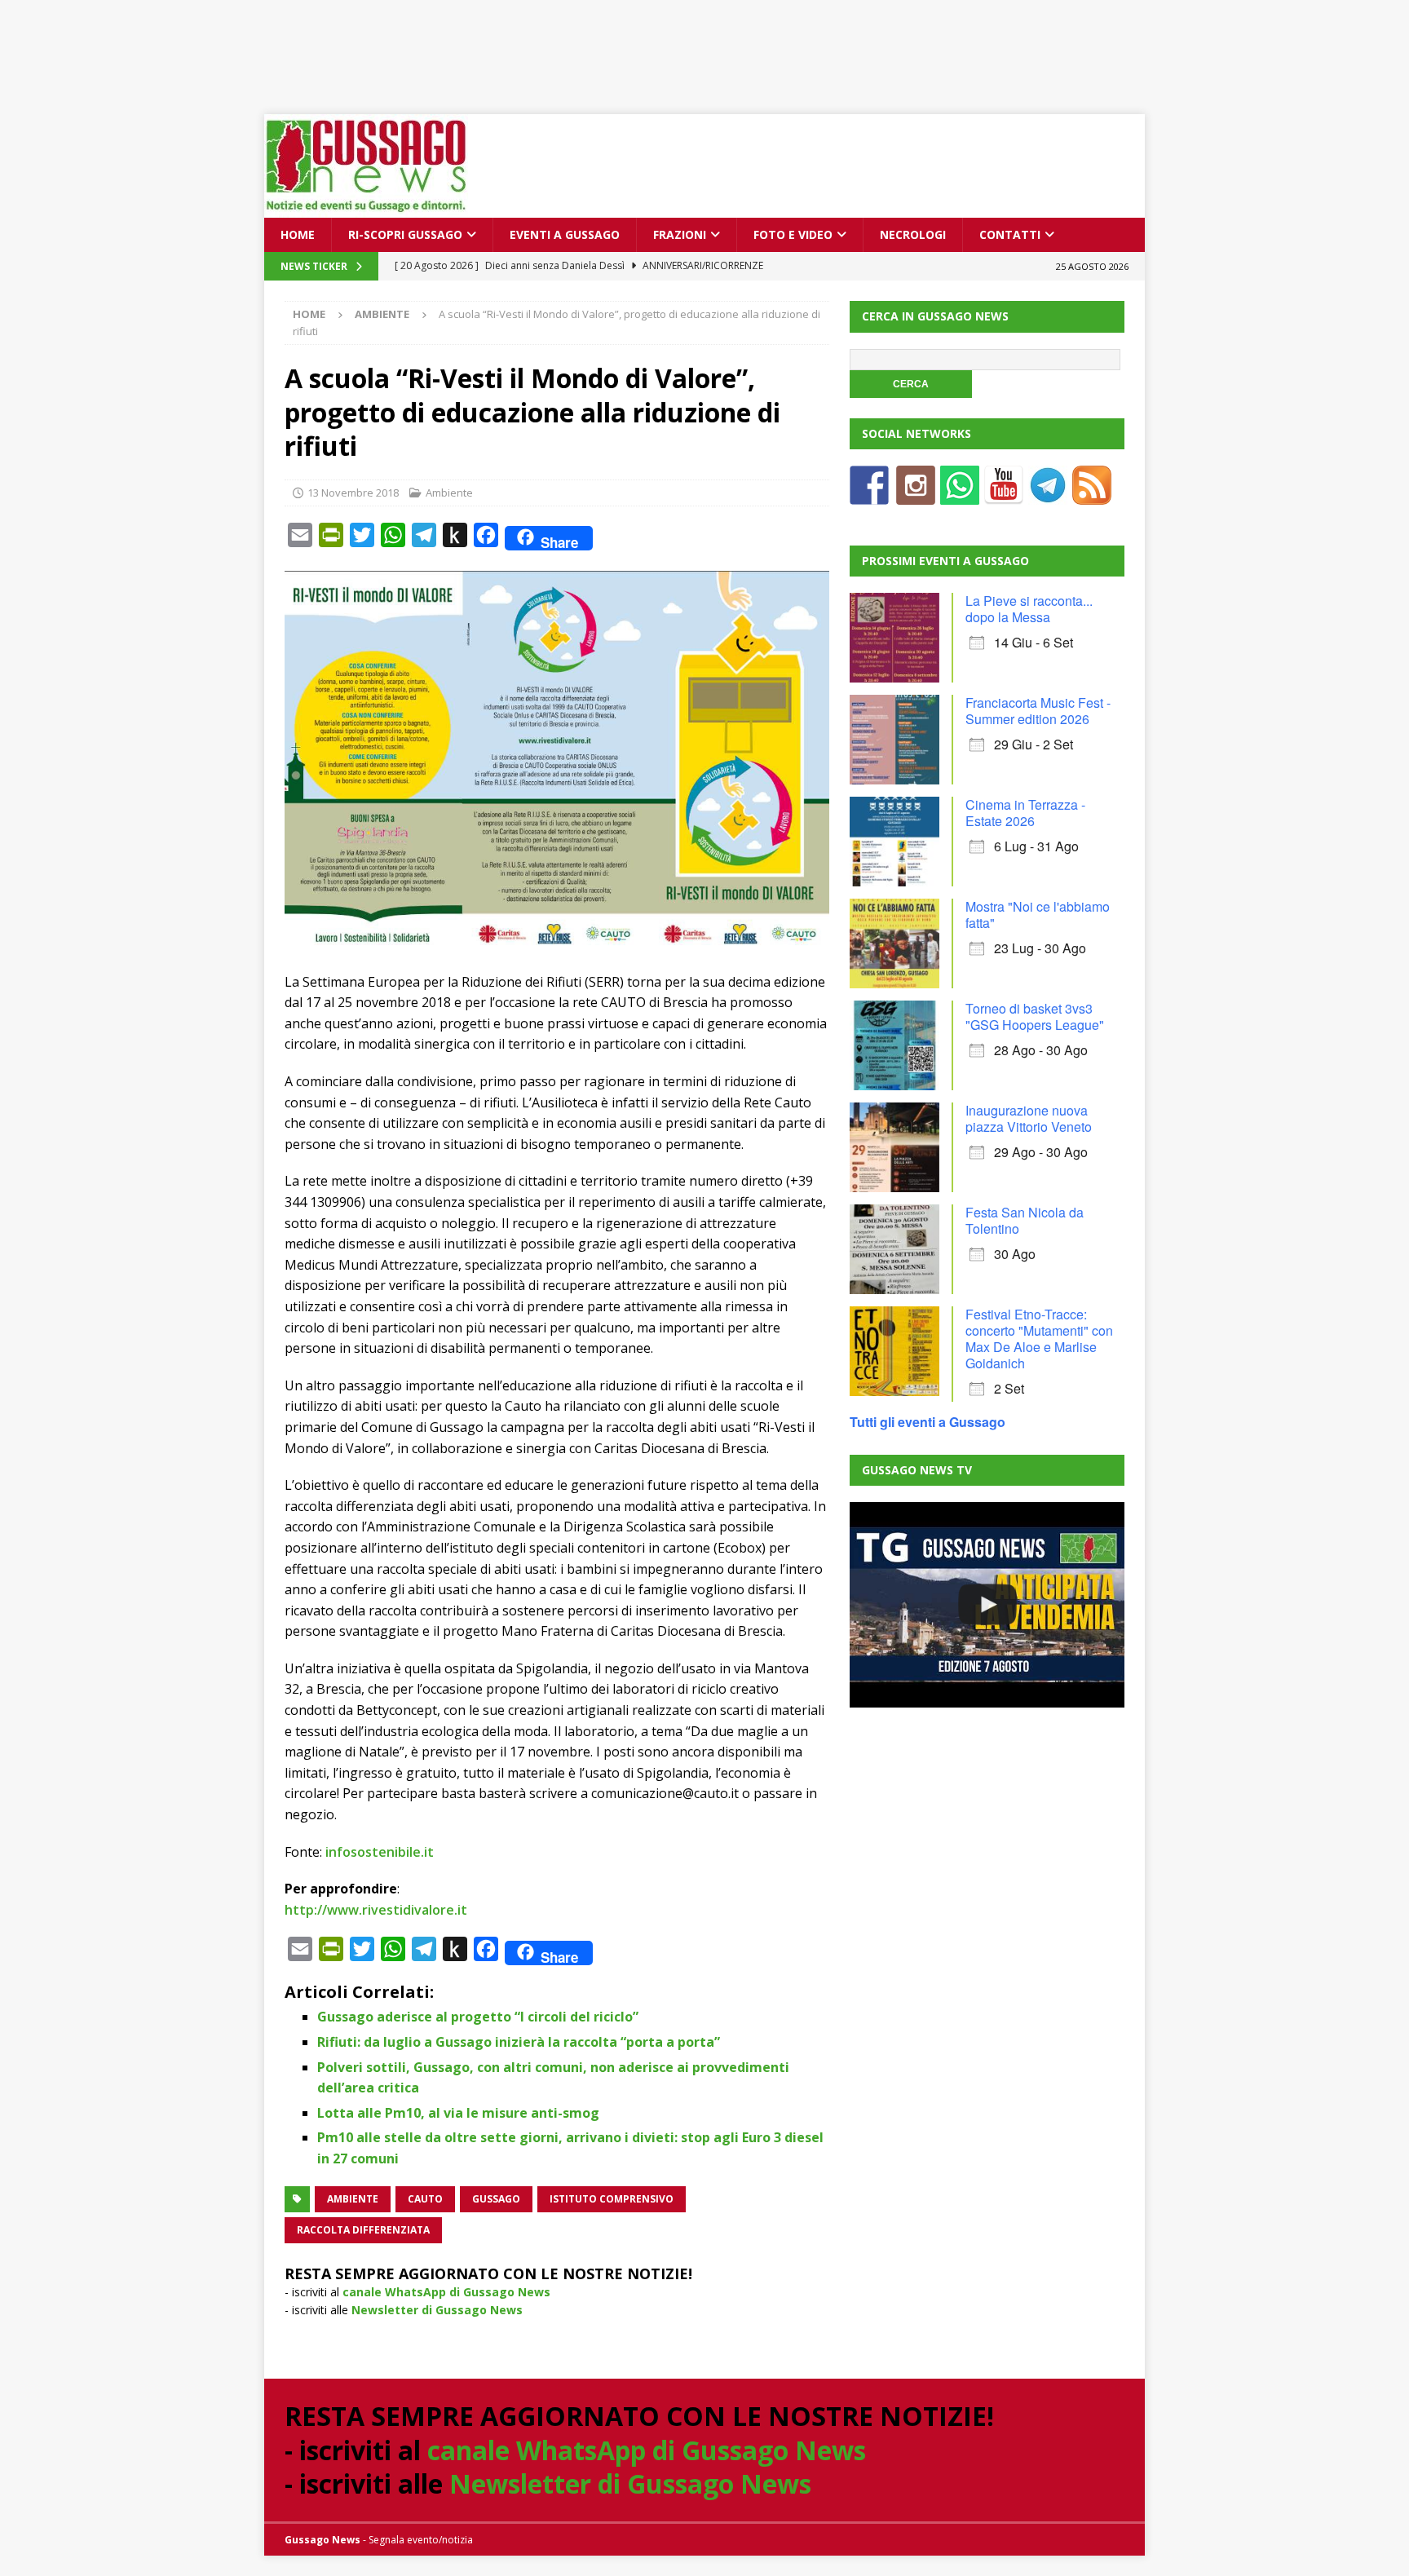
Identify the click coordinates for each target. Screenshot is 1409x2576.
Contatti (1010, 234)
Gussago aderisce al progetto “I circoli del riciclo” (478, 2017)
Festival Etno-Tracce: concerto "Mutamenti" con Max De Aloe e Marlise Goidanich (1039, 1339)
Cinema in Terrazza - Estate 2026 (1025, 813)
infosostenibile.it (380, 1852)
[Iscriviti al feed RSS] (1092, 495)
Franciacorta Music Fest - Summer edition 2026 (1038, 711)
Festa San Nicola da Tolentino (1025, 1220)
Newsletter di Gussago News (437, 2310)
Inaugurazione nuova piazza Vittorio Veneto (1029, 1118)
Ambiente (449, 493)
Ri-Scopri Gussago (405, 234)
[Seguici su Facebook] (869, 495)
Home (298, 234)
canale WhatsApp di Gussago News (446, 2292)
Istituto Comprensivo (612, 2199)
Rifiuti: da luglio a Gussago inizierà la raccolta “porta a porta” (519, 2042)
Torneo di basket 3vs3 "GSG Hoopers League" (1035, 1016)
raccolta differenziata (363, 2230)
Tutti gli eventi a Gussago (928, 1422)
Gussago (496, 2199)
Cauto (425, 2199)
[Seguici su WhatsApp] (960, 495)
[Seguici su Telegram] (1048, 495)
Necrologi (913, 234)
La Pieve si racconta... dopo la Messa (1029, 609)
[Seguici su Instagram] (916, 495)
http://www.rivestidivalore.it (376, 1910)
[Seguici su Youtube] (1004, 495)
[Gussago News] (366, 208)
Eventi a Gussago (565, 234)
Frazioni (680, 234)
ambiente (353, 2199)
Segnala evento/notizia (421, 2540)
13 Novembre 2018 (353, 493)
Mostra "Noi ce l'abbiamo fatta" (1038, 915)
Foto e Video (793, 234)
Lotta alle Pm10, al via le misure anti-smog (458, 2113)
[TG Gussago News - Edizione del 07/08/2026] (987, 1605)
